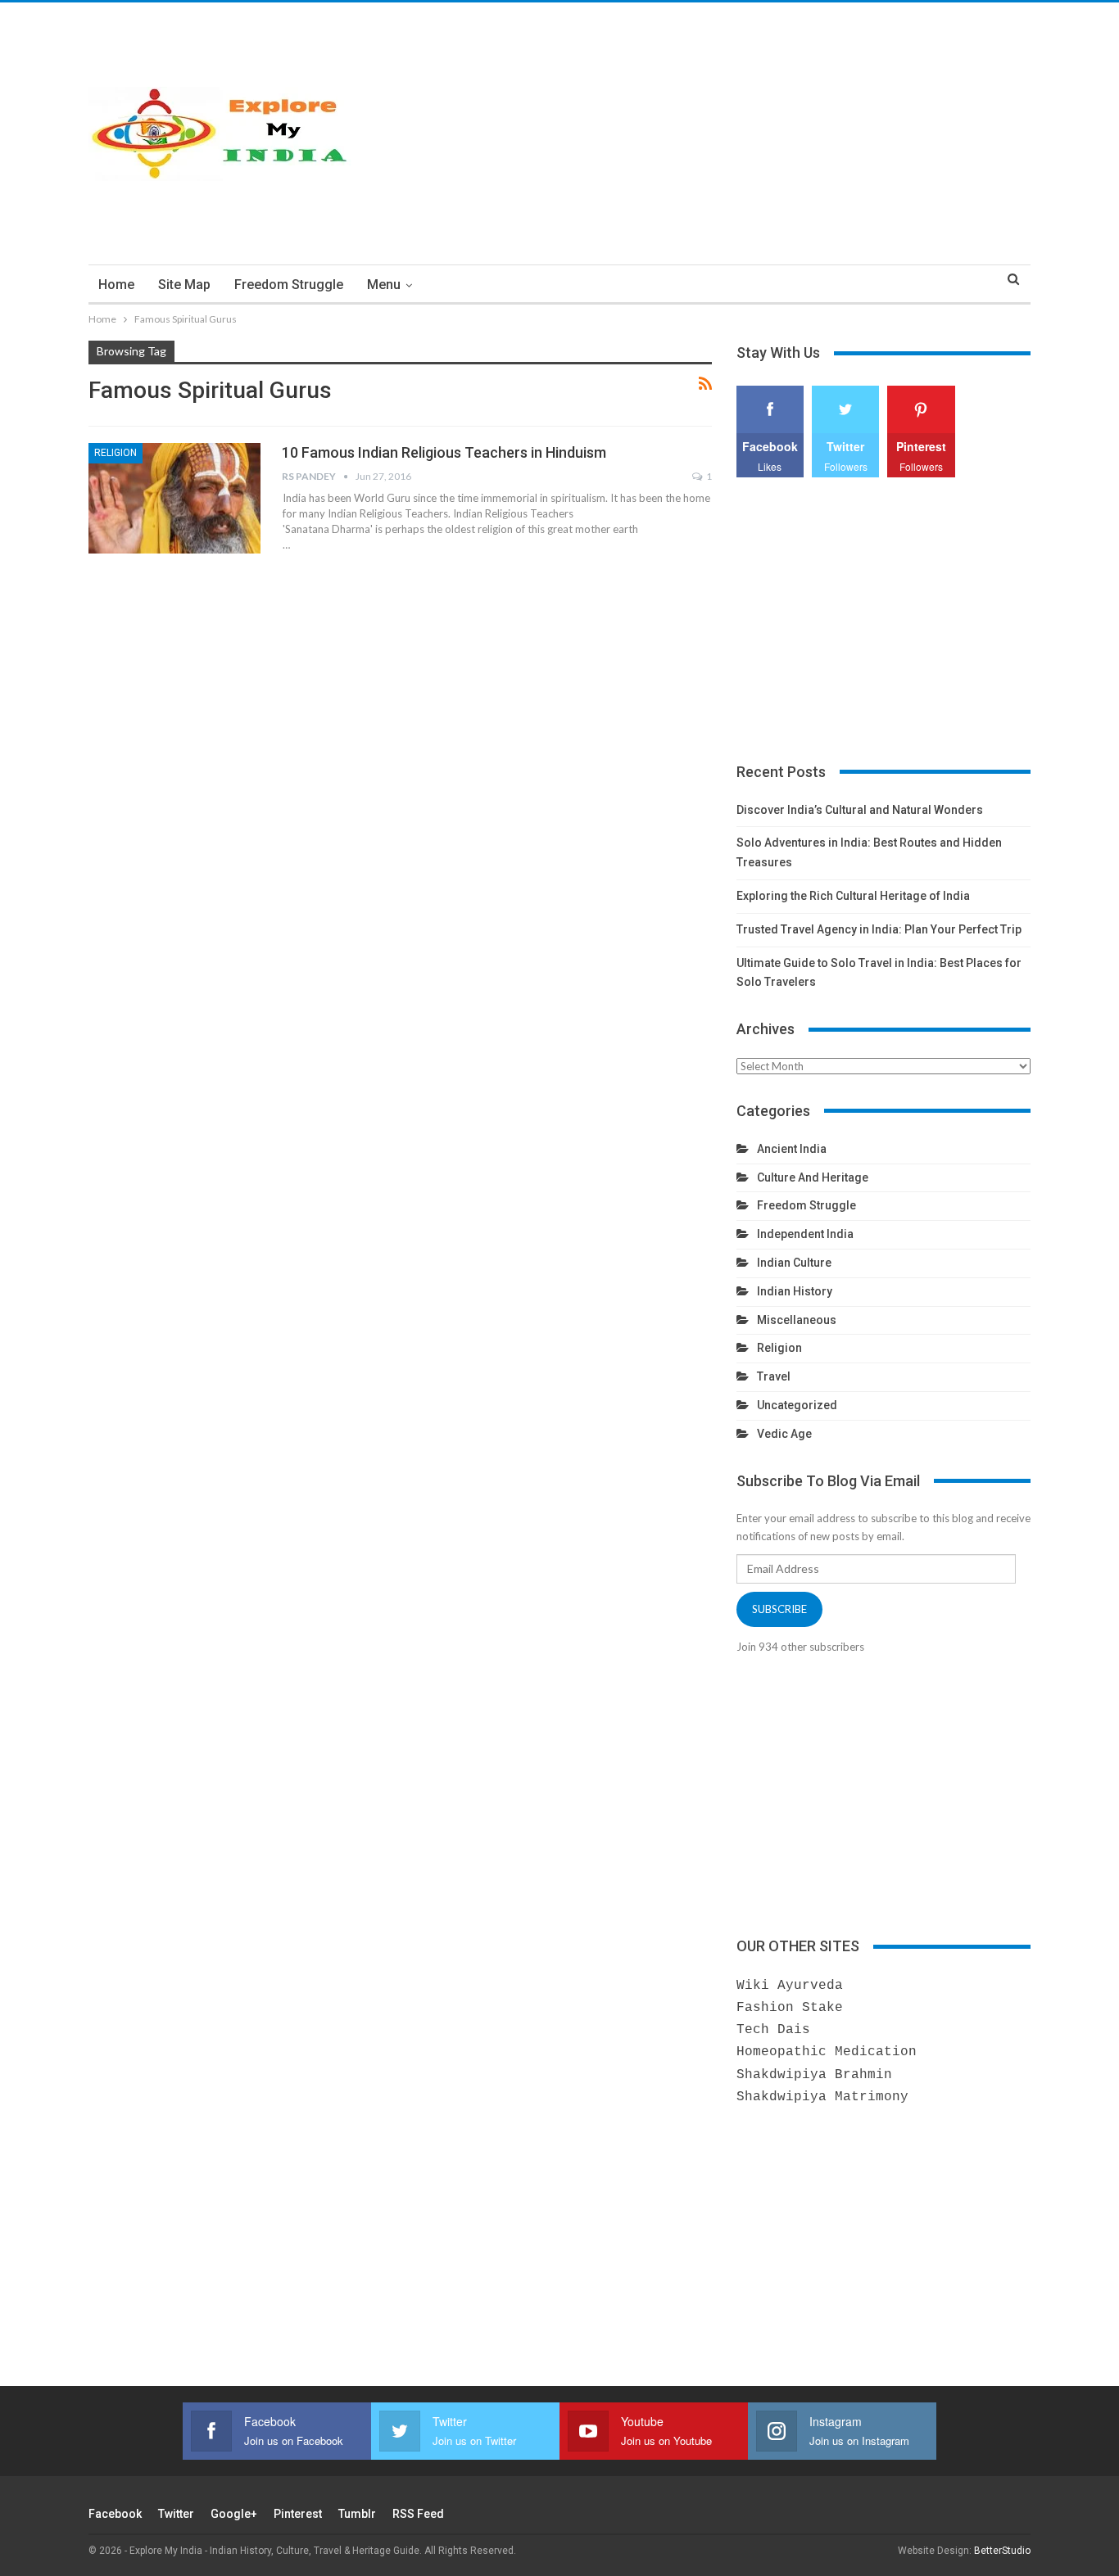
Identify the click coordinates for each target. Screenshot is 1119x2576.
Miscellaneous (797, 1320)
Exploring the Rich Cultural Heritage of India (853, 896)
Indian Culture (794, 1263)
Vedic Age (784, 1434)
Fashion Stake (790, 2008)
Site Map (184, 285)
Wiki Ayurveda (790, 1986)
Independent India (805, 1234)
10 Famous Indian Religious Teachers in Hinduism (444, 452)
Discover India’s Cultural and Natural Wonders (860, 810)
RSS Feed (418, 2514)
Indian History (795, 1291)
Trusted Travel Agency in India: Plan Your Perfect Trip (879, 929)
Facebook (115, 2514)
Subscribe (779, 1609)
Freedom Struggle (289, 285)
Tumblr (357, 2514)
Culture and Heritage (813, 1177)
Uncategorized (797, 1405)
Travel (774, 1376)
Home (116, 285)
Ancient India (792, 1149)
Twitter (176, 2514)
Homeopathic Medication (827, 2052)
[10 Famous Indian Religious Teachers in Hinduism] (174, 498)
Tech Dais (773, 2030)
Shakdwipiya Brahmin (814, 2075)
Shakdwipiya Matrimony (822, 2097)
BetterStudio (1002, 2551)
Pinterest (298, 2514)
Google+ (234, 2514)
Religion (116, 453)
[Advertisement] (720, 133)
